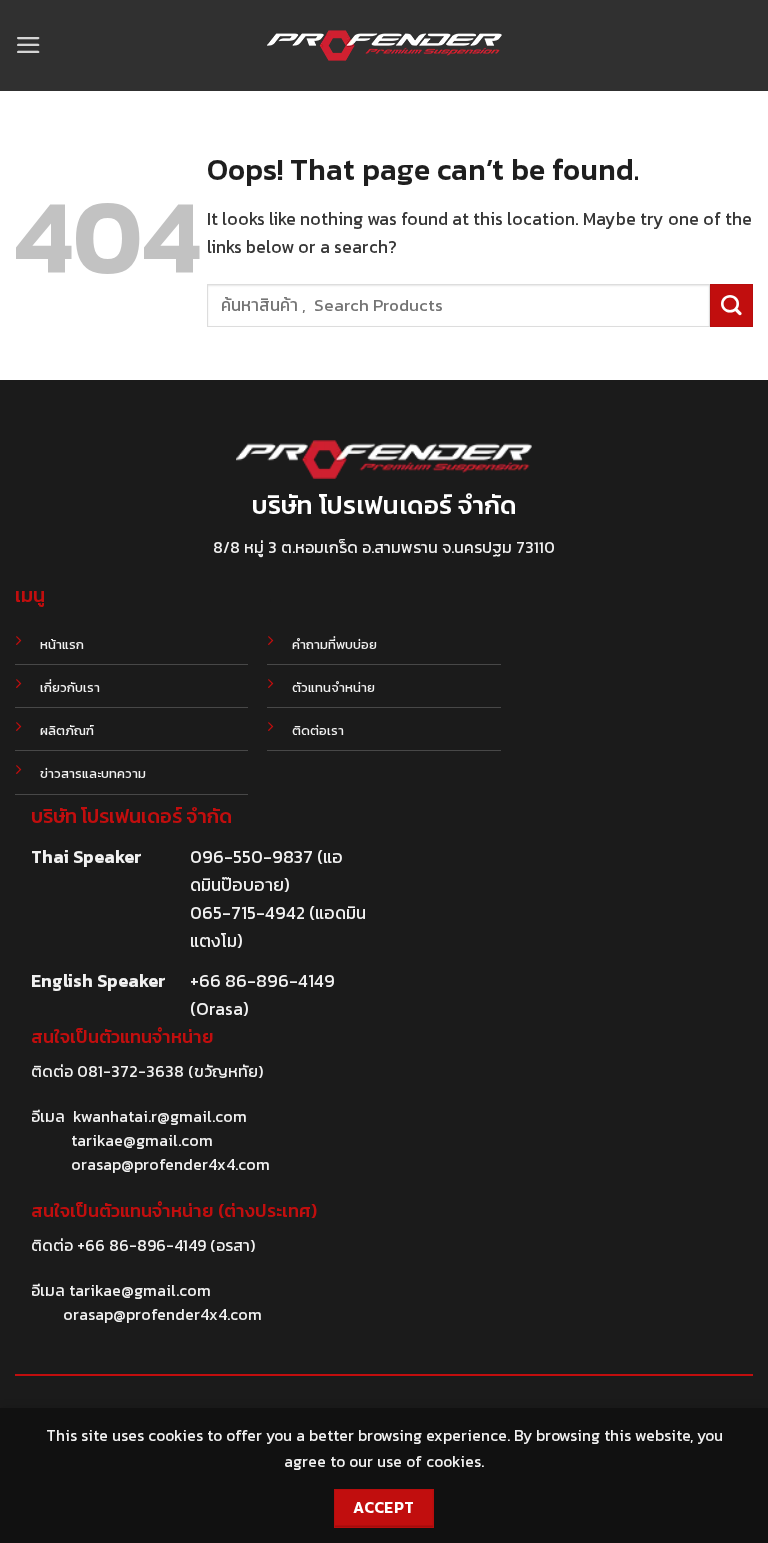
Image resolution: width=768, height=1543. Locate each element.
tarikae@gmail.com (142, 1140)
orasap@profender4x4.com (170, 1164)
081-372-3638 (130, 1071)
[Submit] (731, 305)
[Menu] (28, 45)
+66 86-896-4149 (141, 1245)
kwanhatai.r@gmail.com (160, 1116)
